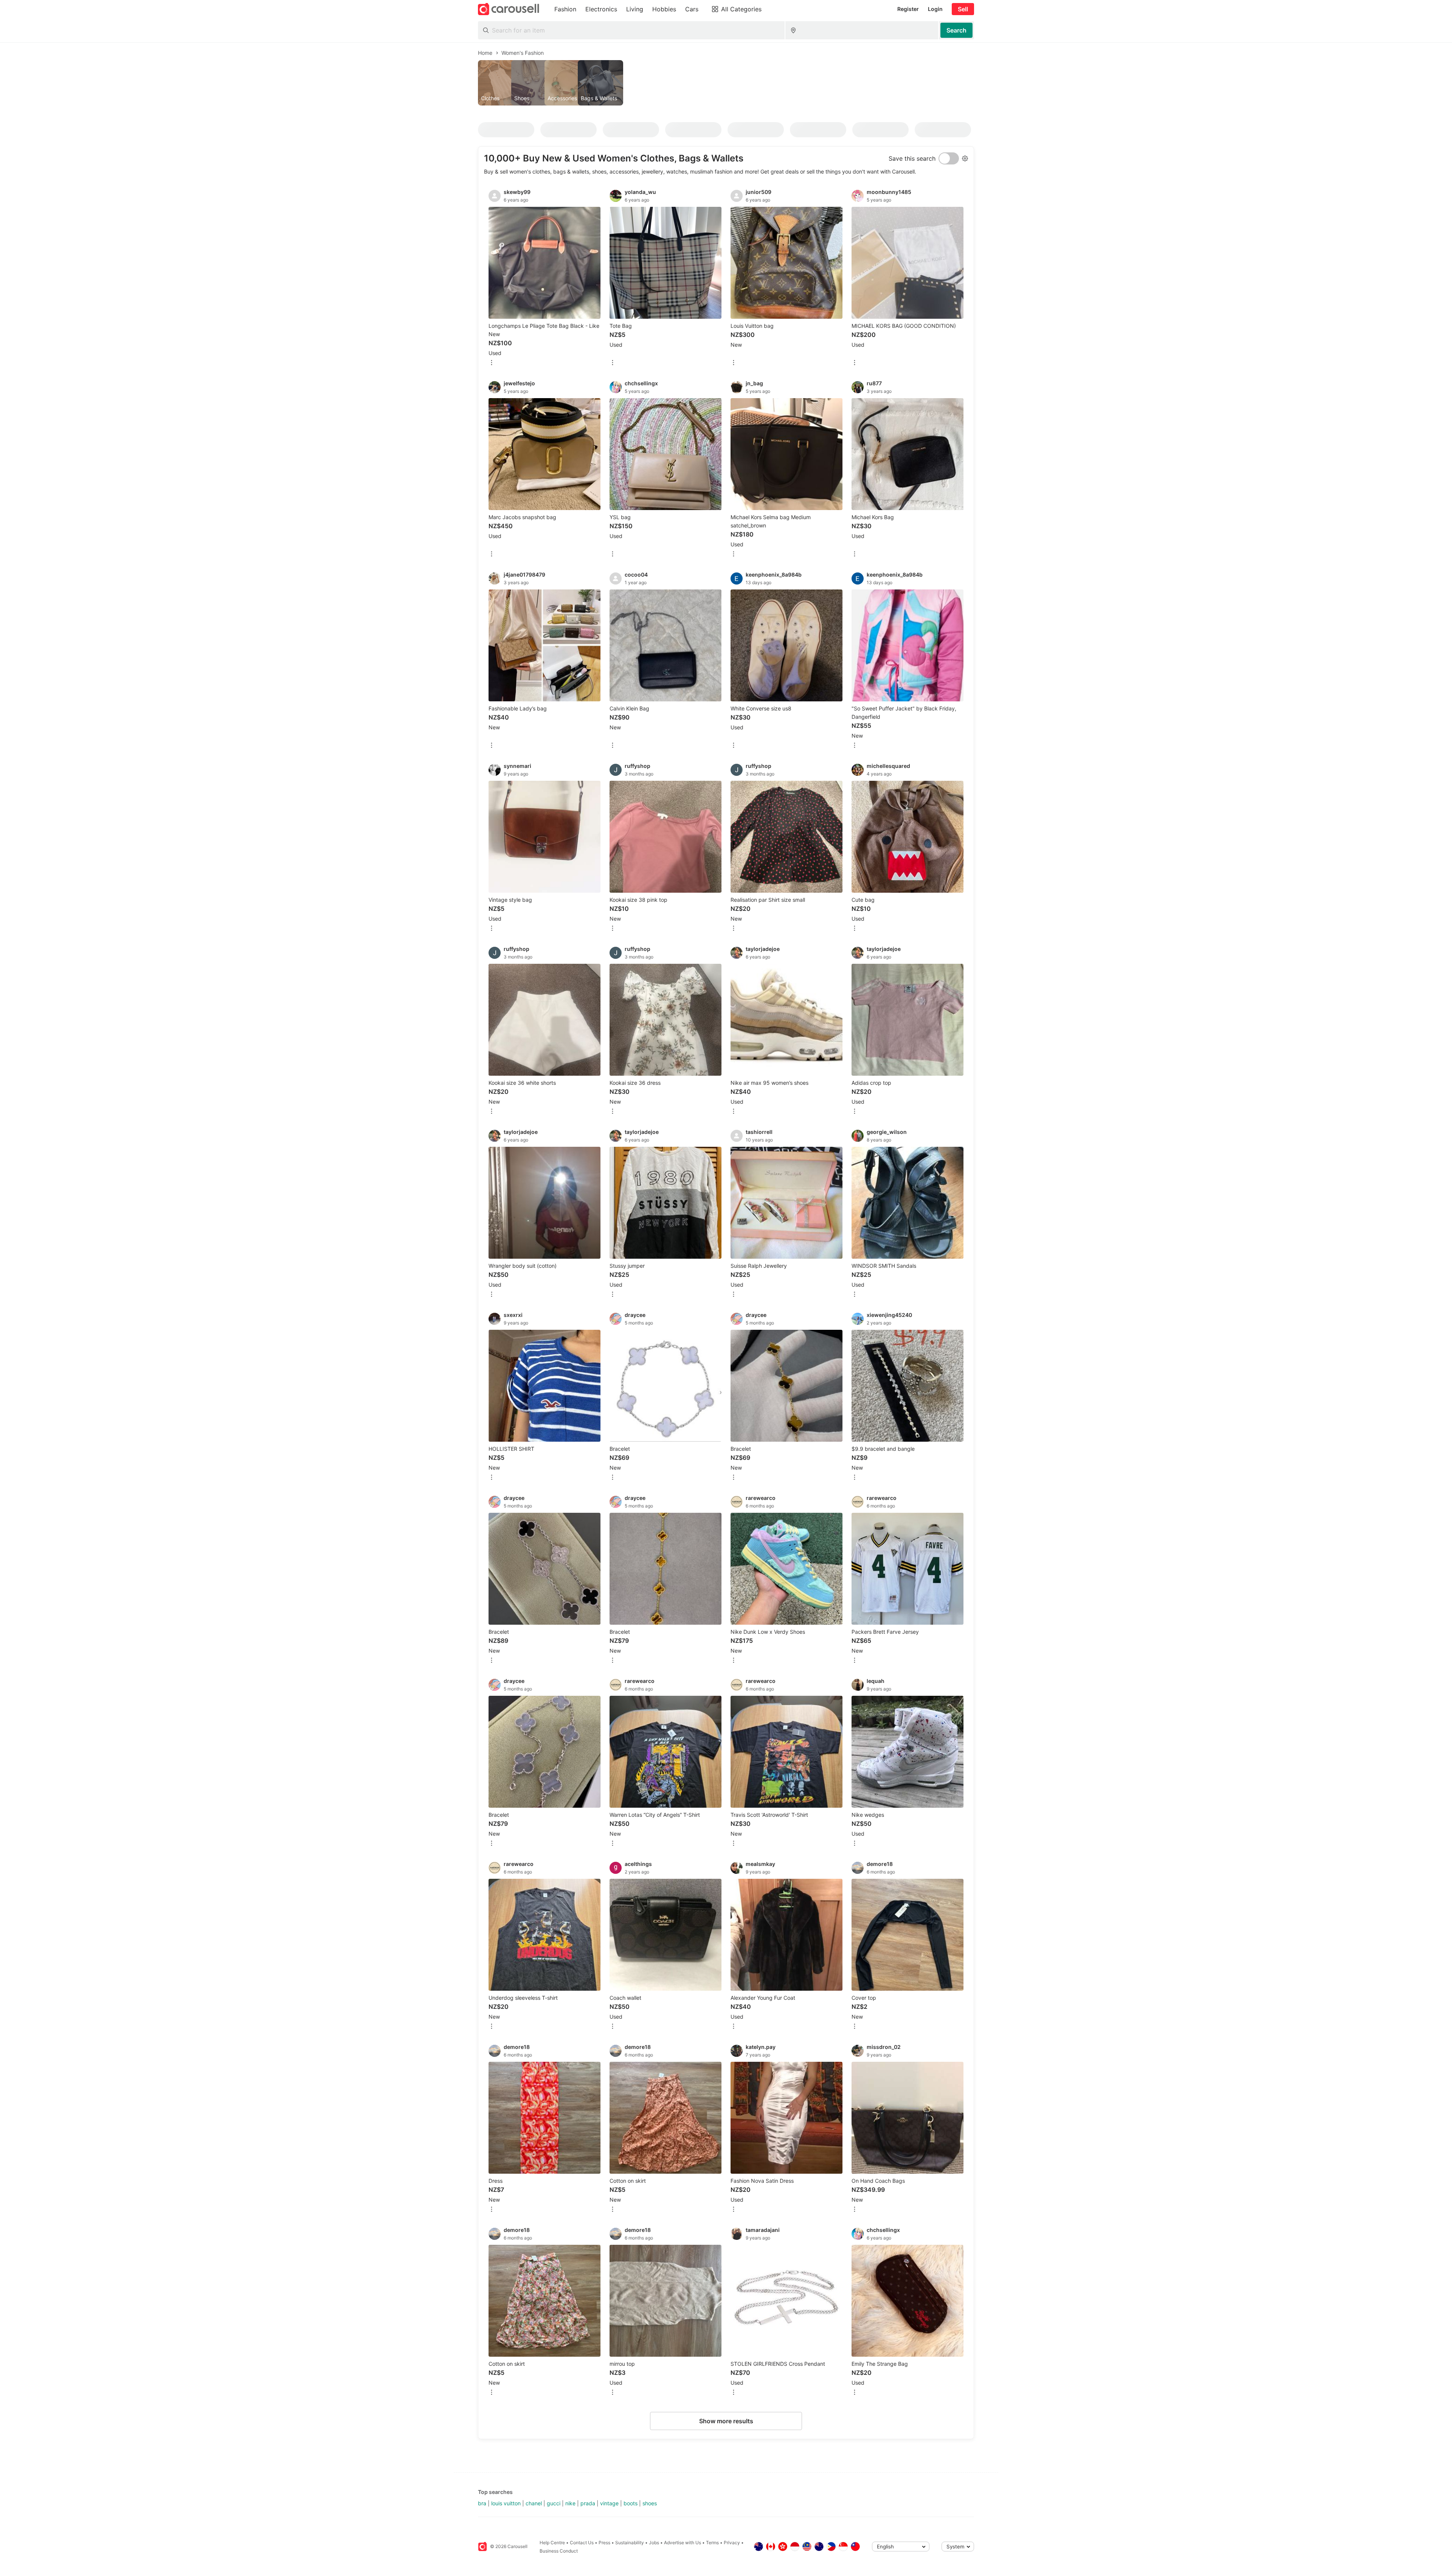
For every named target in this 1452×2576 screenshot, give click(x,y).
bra (482, 2503)
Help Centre (552, 2543)
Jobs (654, 2543)
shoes (650, 2503)
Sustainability (630, 2543)
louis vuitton (506, 2503)
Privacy (732, 2543)
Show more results (726, 2421)
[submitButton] (956, 30)
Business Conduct (559, 2551)
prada (588, 2503)
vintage (609, 2503)
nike (570, 2503)
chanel (534, 2503)
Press (604, 2543)
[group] (726, 83)
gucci (554, 2503)
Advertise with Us (683, 2543)
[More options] (492, 363)
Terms (712, 2543)
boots (631, 2503)
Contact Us (582, 2543)
